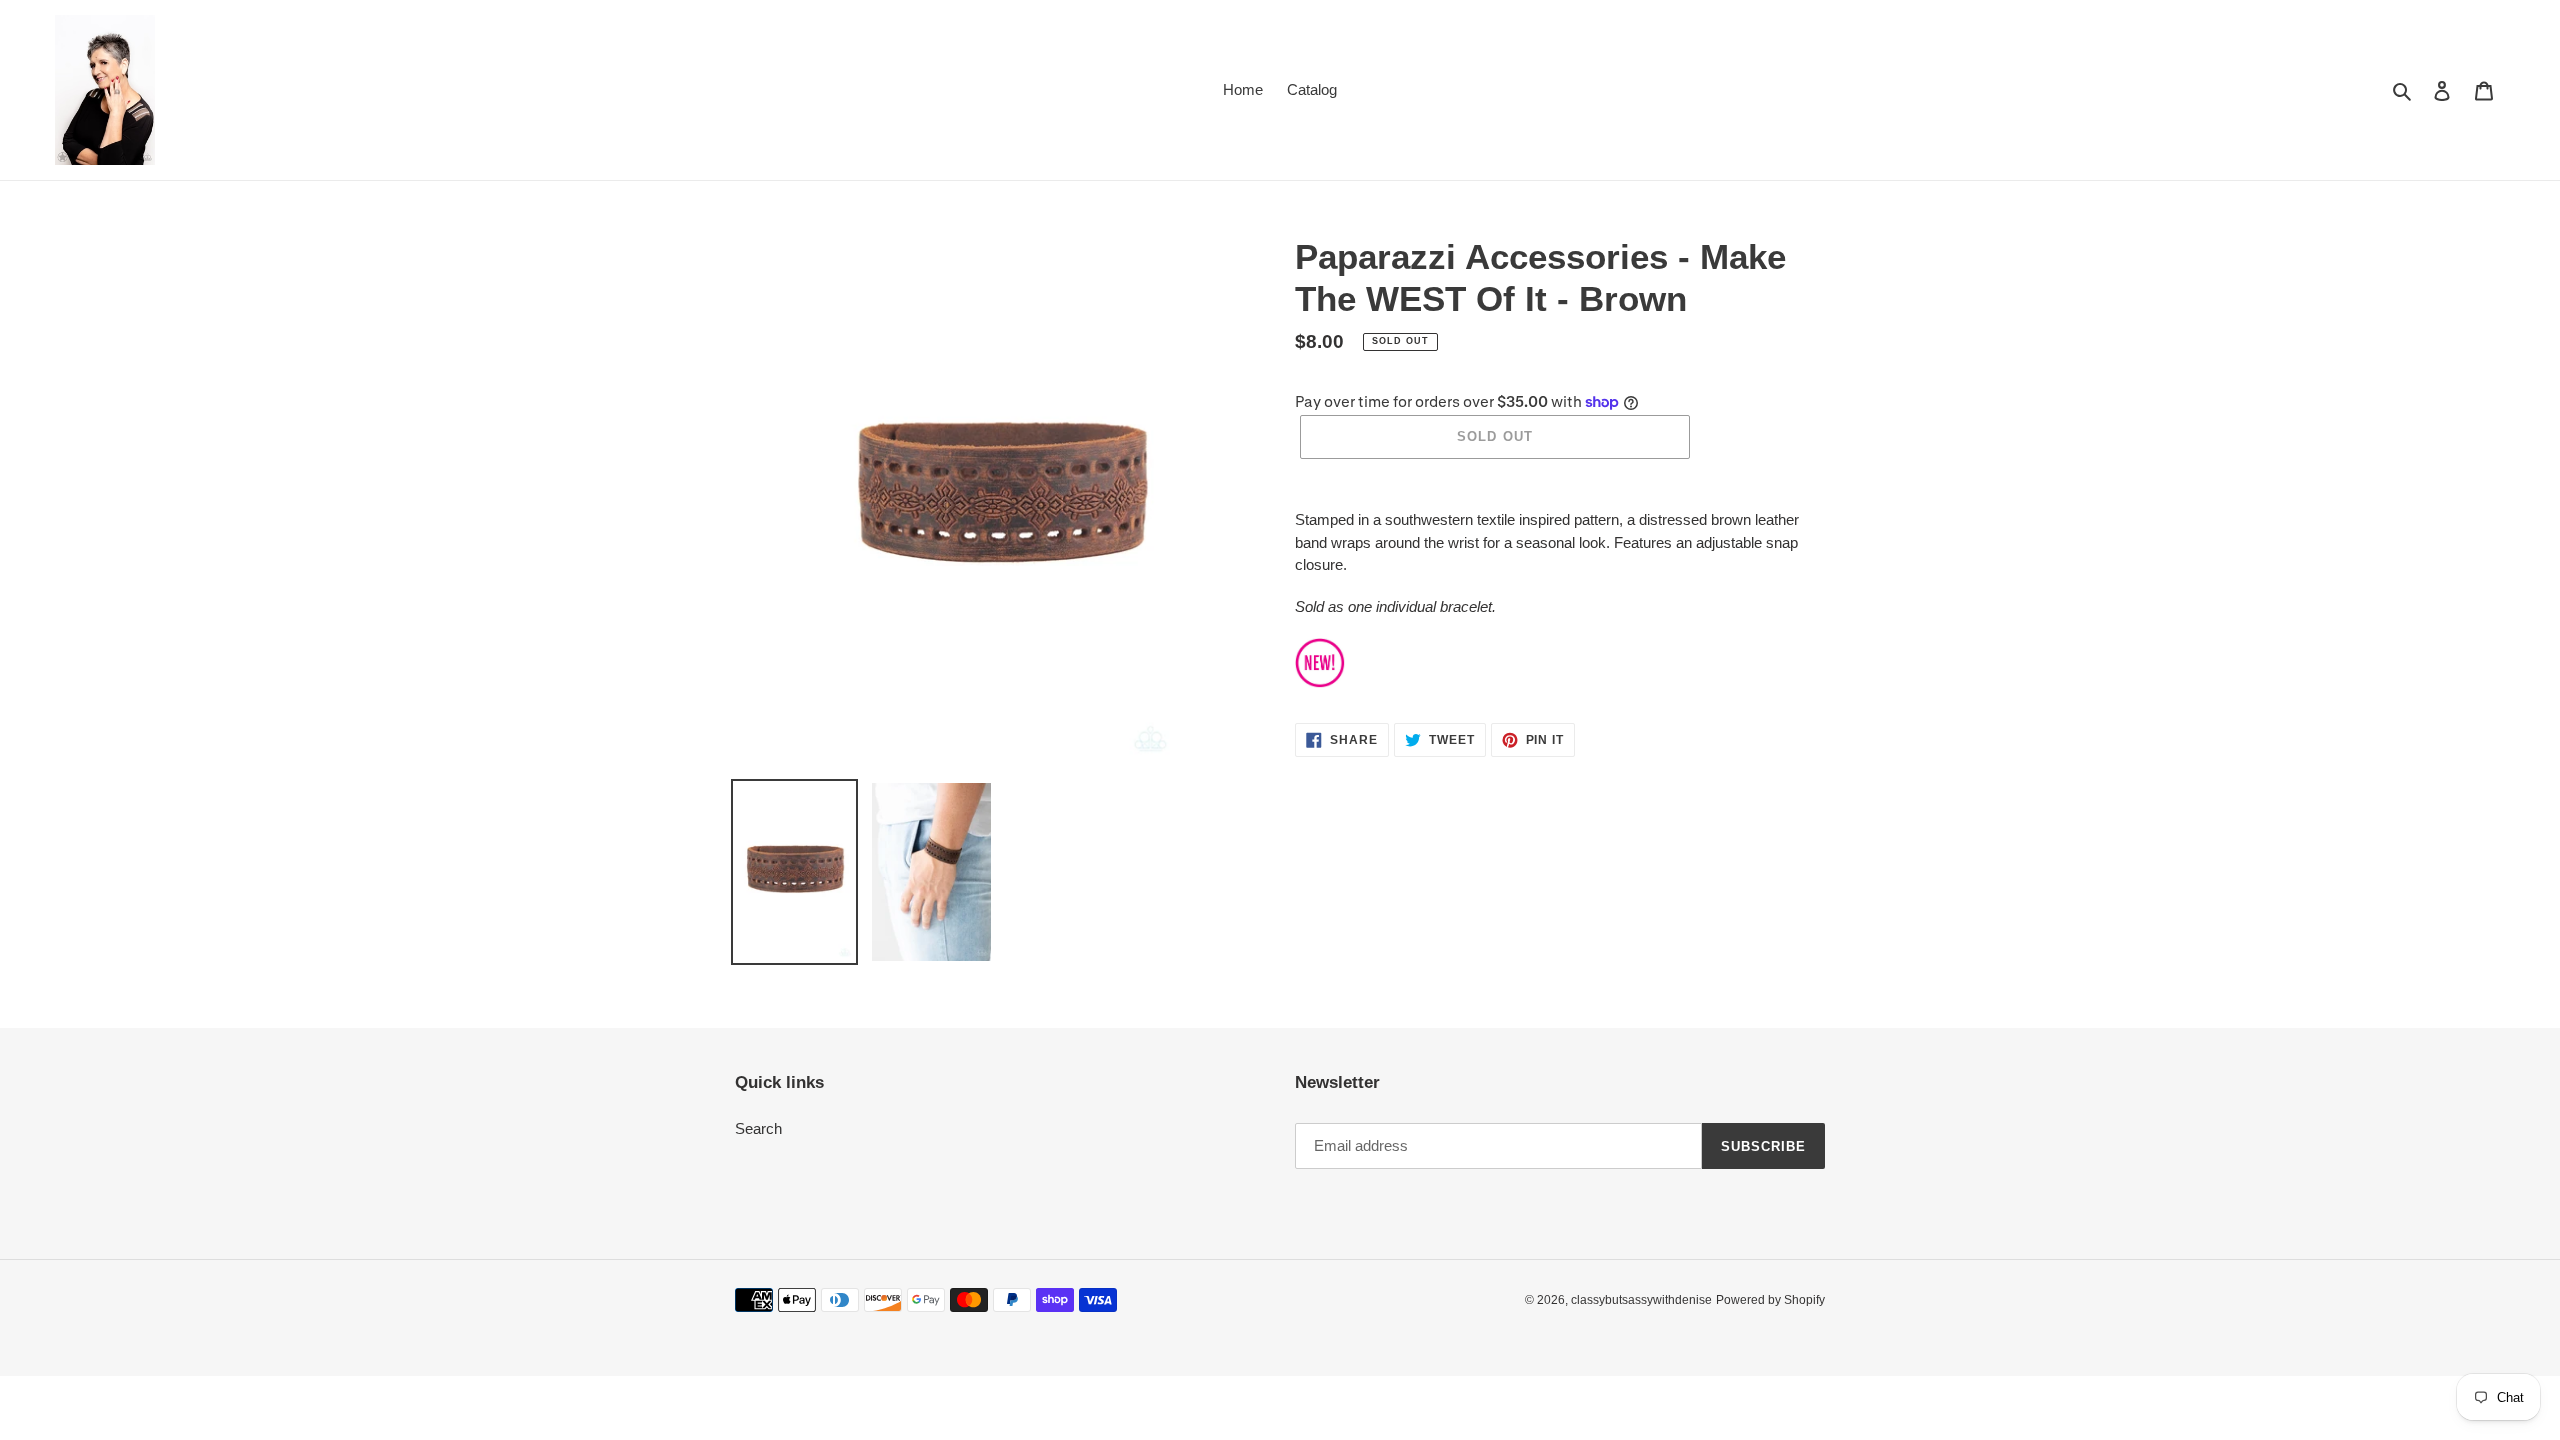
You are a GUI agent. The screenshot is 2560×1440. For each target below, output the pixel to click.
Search (758, 1128)
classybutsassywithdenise (1641, 1300)
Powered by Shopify (1770, 1300)
